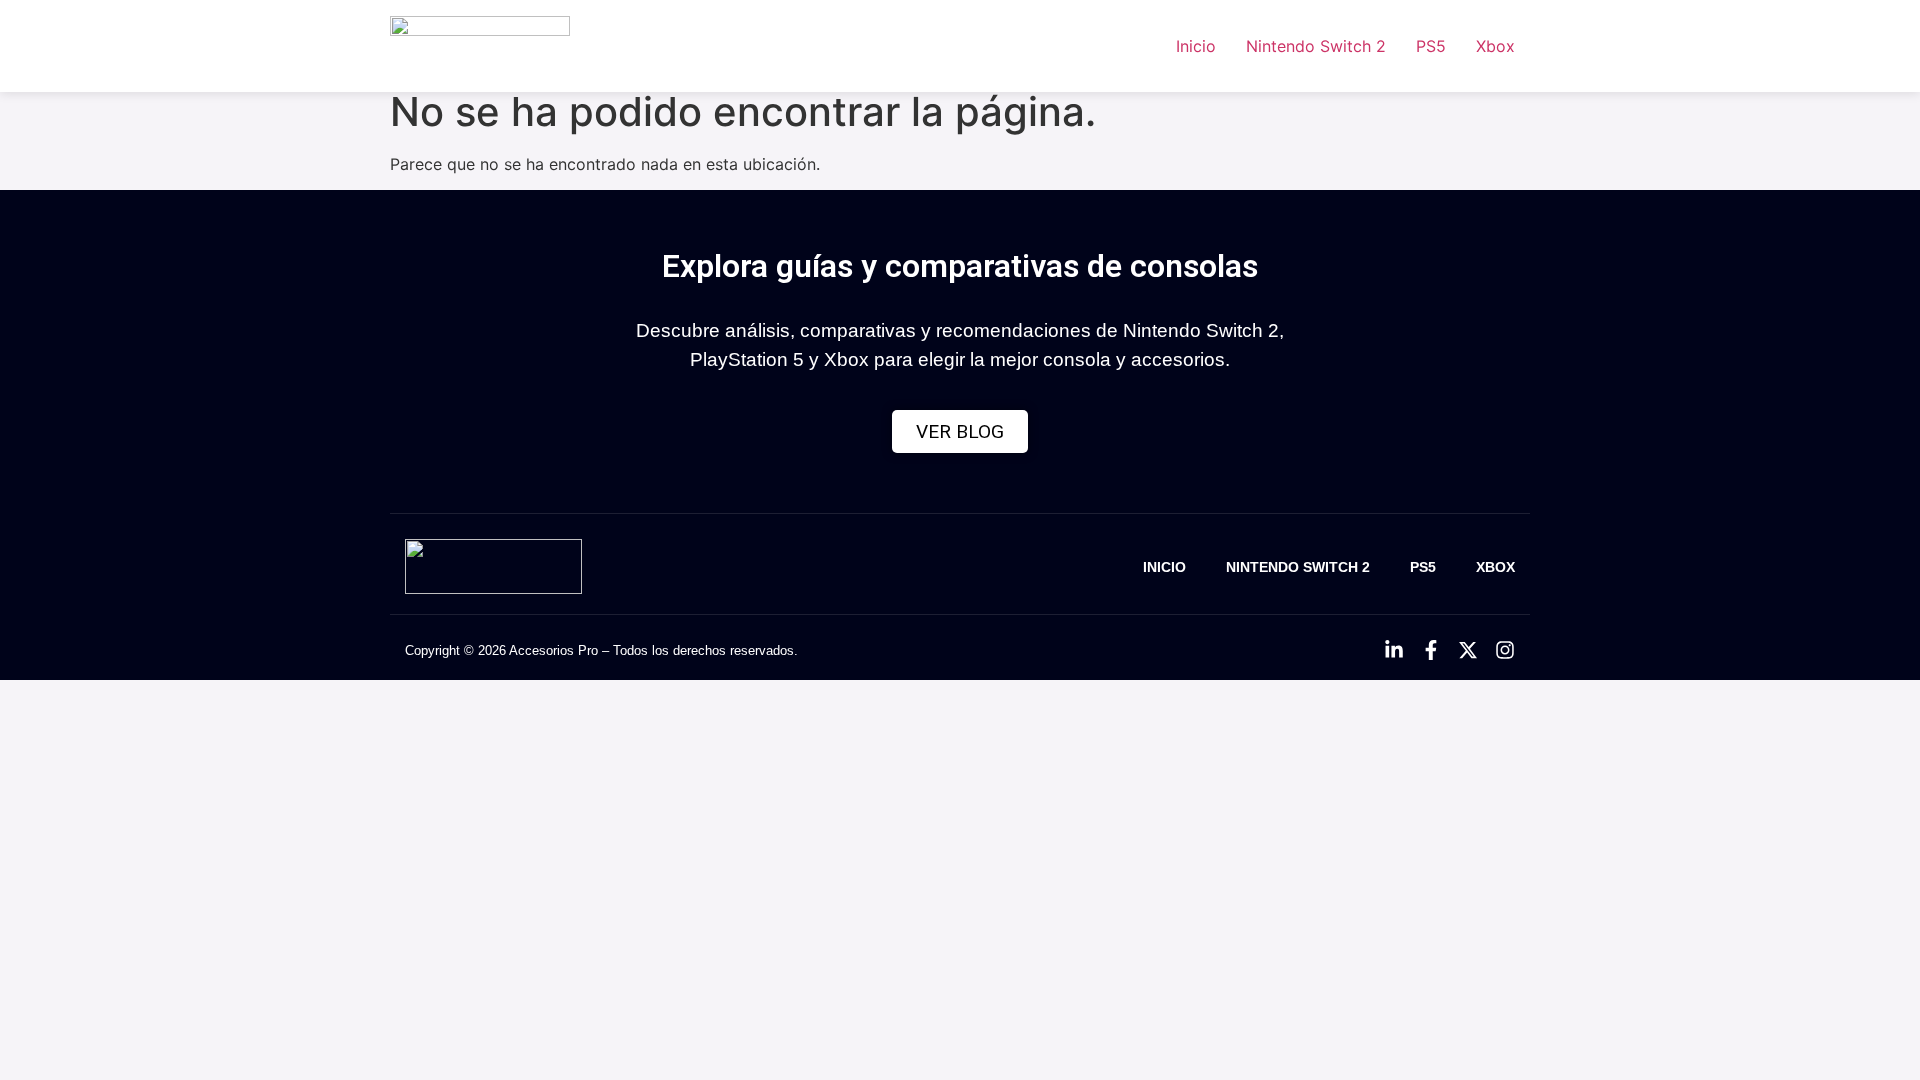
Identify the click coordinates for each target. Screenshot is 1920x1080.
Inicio (1196, 46)
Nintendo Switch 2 (1316, 46)
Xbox (1495, 46)
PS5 (1431, 46)
